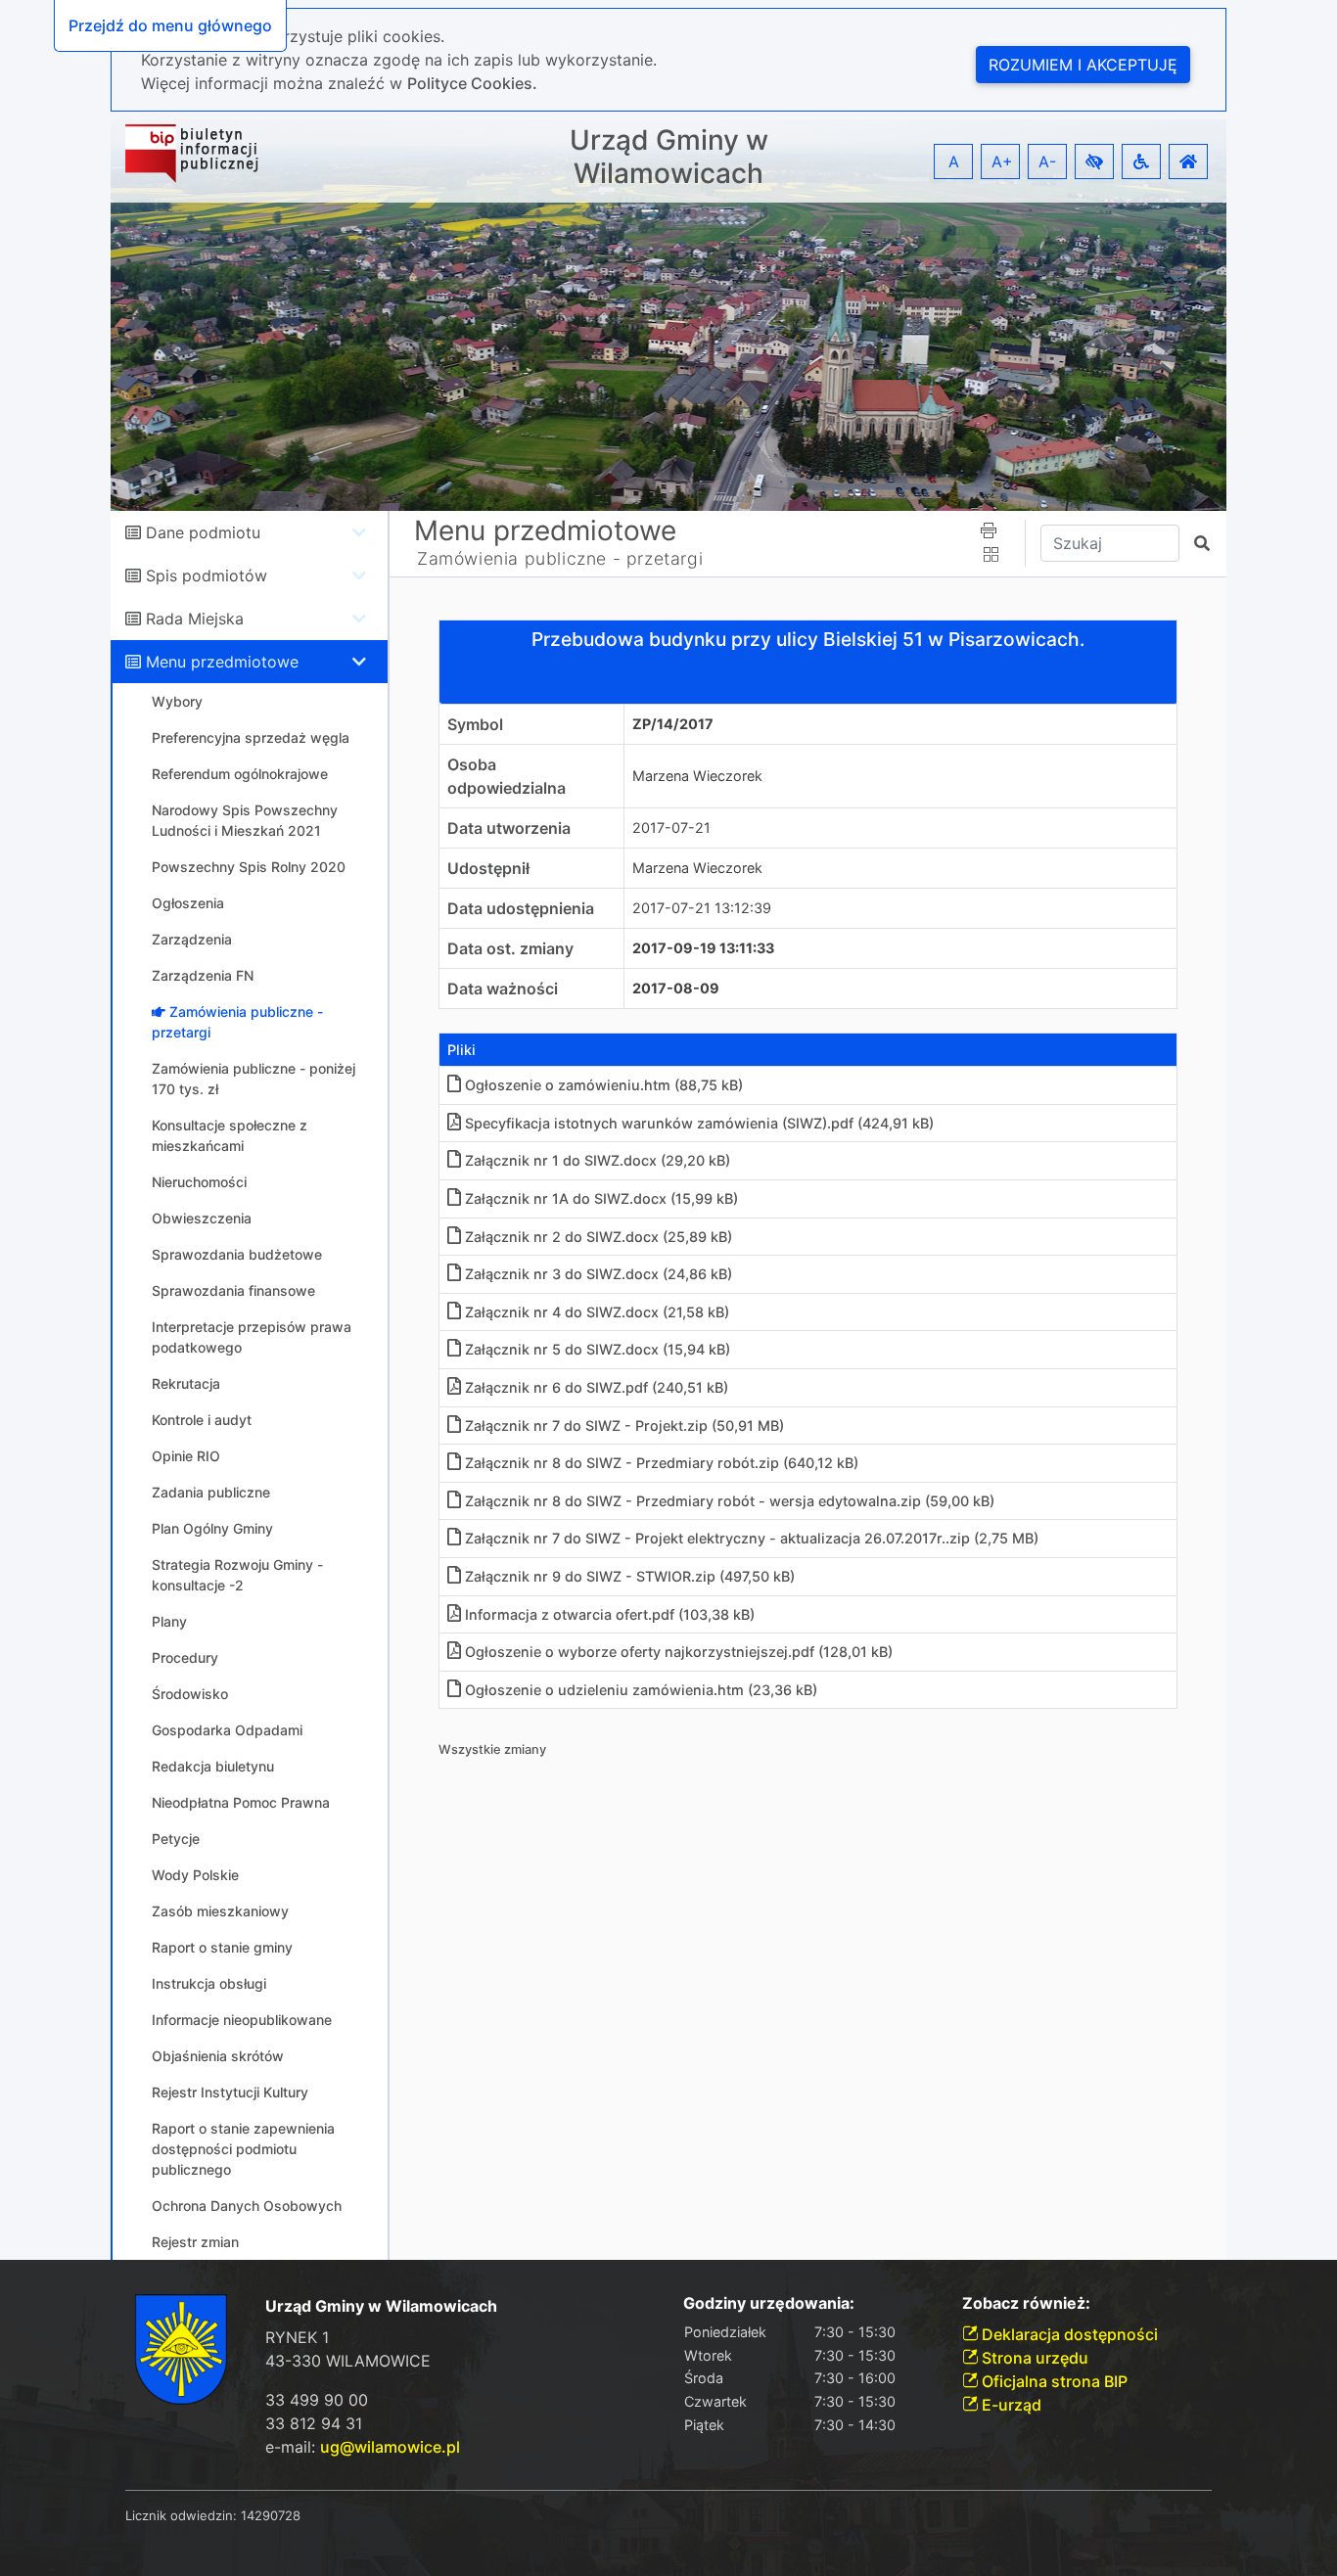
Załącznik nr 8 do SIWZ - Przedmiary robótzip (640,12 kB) (662, 1463)
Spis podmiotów (207, 575)
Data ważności (503, 989)
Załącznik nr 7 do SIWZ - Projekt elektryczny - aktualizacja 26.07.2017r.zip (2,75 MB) (752, 1538)
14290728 (271, 2515)
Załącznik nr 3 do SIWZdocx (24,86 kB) (599, 1274)
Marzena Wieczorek (697, 776)
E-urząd (1010, 2405)
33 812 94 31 (314, 2423)
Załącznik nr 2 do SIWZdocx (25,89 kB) (599, 1237)
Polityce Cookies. (472, 83)
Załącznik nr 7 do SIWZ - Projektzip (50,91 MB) (624, 1426)
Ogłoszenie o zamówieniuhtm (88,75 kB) (604, 1085)
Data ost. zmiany (510, 948)
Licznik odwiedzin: (181, 2515)
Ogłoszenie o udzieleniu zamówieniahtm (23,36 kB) (641, 1690)
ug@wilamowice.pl (390, 2447)
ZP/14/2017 (673, 724)
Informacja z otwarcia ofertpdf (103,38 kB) (610, 1614)
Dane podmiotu (203, 532)
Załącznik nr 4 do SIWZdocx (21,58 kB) (597, 1312)
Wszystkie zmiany (492, 1749)
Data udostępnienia (521, 908)
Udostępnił (488, 868)
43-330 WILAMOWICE (348, 2361)
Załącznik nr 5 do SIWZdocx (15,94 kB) (598, 1349)
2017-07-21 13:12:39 (702, 908)
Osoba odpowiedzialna (507, 776)
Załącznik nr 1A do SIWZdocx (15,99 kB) (601, 1198)
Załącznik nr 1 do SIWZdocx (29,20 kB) (598, 1160)
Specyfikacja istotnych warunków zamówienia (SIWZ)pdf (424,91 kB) (699, 1123)
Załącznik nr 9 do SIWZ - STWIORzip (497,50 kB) (630, 1576)
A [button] (954, 161)
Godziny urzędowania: (769, 2303)
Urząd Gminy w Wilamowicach (669, 157)
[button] (1094, 161)
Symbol (475, 724)
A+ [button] (1002, 161)
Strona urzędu (1033, 2358)
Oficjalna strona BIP (1053, 2381)
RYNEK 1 (297, 2337)
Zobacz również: (1026, 2303)
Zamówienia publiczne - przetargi (560, 558)
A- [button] (1047, 161)
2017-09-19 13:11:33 (703, 948)
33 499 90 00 (317, 2400)
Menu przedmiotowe (222, 662)
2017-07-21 (671, 828)
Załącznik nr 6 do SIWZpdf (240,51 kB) (597, 1387)
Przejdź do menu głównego (170, 25)
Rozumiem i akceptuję (1083, 65)
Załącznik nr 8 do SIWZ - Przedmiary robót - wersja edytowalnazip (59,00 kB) (730, 1501)
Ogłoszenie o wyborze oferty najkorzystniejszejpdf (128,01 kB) (679, 1652)
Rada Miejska (195, 619)
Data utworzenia (509, 828)
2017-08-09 (676, 988)
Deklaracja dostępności (1068, 2334)
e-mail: (363, 2447)
